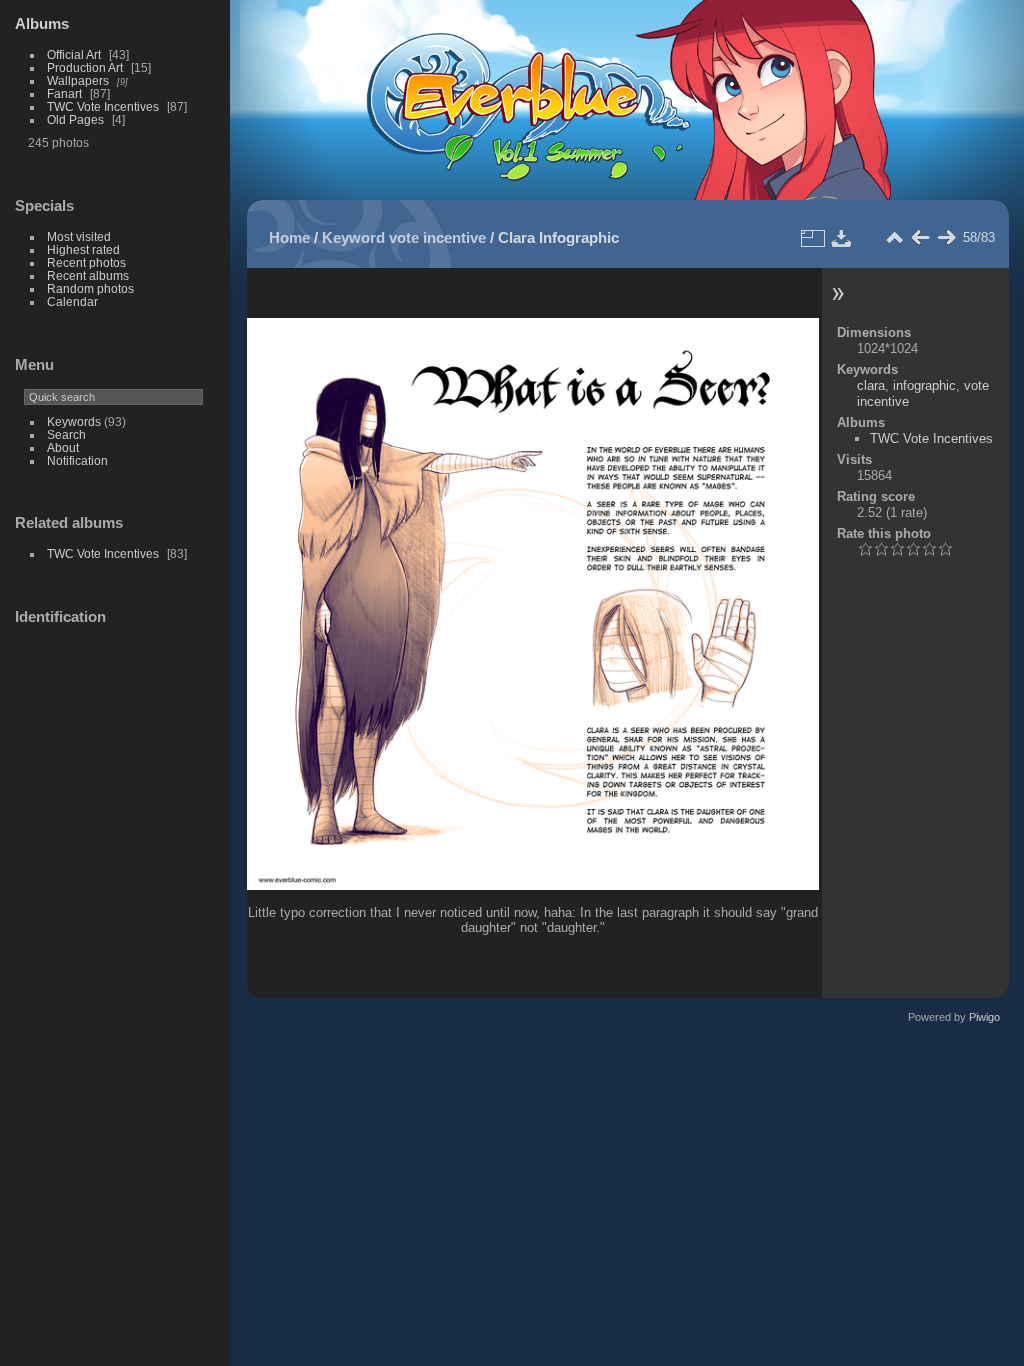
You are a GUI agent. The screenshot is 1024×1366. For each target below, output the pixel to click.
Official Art (74, 54)
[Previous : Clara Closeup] (920, 238)
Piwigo (984, 1017)
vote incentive (437, 237)
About (63, 447)
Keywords (74, 421)
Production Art (85, 67)
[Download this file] (842, 238)
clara (871, 385)
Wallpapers (78, 80)
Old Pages (75, 119)
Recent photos (86, 262)
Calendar (72, 301)
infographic (924, 385)
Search (66, 434)
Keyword (353, 237)
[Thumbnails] (894, 238)
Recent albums (88, 275)
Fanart (64, 93)
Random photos (90, 288)
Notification (77, 460)
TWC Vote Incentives (103, 106)
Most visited (79, 236)
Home (289, 237)
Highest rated (83, 249)
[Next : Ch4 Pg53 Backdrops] (946, 238)
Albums (42, 23)
